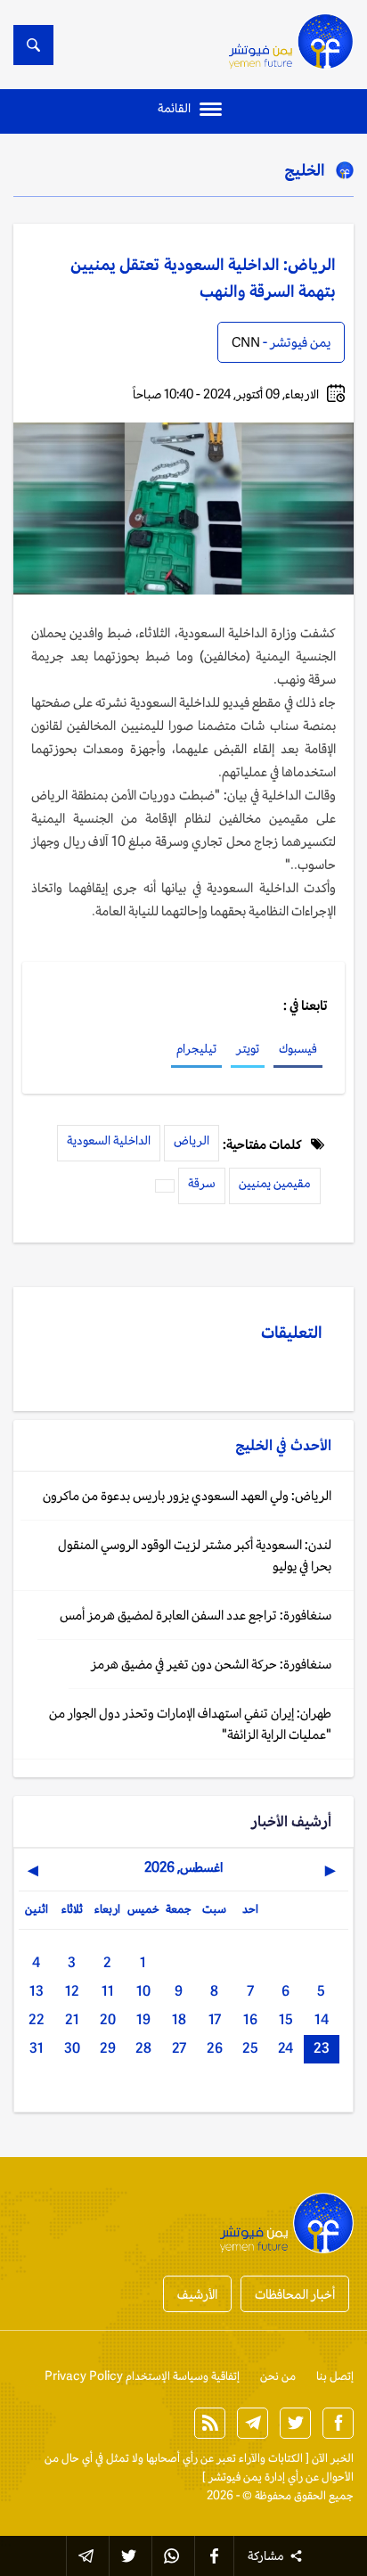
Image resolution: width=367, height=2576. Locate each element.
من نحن (278, 2376)
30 (72, 2048)
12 (72, 1991)
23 (322, 2048)
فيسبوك (298, 1048)
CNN (246, 342)
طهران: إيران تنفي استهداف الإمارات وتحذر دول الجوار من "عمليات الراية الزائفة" (190, 1723)
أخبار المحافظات (295, 2294)
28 (143, 2048)
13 (37, 1991)
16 (250, 2019)
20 (108, 2019)
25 (250, 2048)
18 (179, 2019)
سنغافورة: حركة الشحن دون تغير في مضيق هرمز (211, 1664)
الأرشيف (197, 2294)
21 (72, 2019)
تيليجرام (196, 1048)
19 (143, 2019)
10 (143, 1991)
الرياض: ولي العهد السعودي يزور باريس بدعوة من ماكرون (187, 1495)
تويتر (248, 1048)
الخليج (305, 169)
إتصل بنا (335, 2376)
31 (37, 2048)
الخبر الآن (333, 2458)
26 (215, 2048)
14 (322, 2019)
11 (108, 1991)
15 (286, 2019)
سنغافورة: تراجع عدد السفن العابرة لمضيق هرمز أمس (196, 1615)
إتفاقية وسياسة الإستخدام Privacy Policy (142, 2376)
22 (37, 2019)
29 (108, 2048)
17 (215, 2019)
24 (285, 2048)
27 (179, 2048)
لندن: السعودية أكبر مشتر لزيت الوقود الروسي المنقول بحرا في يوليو (195, 1555)
